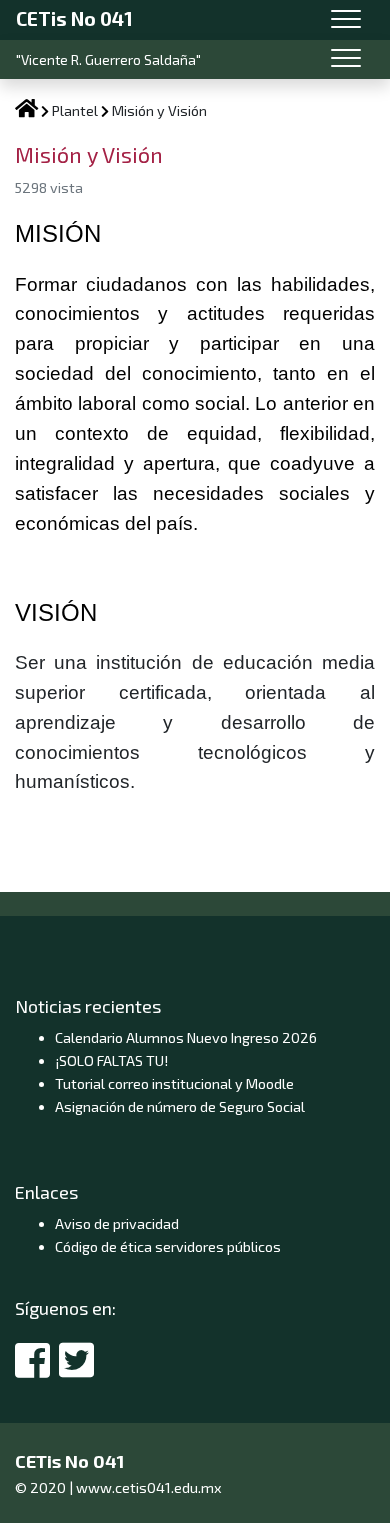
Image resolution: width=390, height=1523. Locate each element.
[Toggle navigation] (346, 20)
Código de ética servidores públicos (168, 1246)
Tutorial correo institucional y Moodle (174, 1083)
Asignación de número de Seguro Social (180, 1106)
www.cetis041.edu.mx (149, 1487)
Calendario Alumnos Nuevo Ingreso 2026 (186, 1037)
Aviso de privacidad (117, 1223)
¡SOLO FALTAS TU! (111, 1060)
